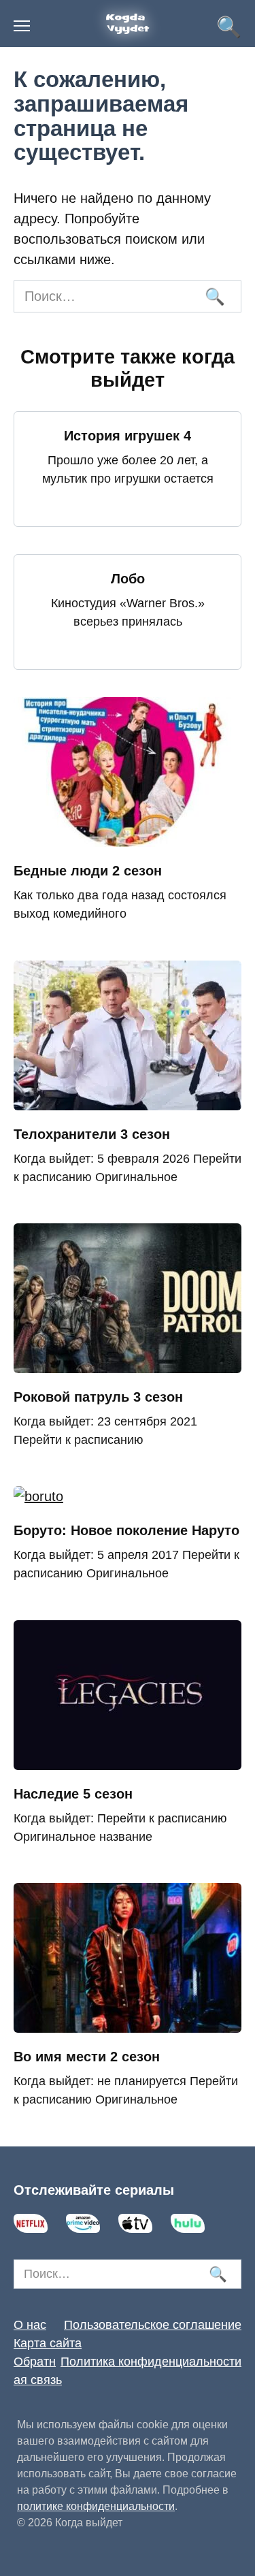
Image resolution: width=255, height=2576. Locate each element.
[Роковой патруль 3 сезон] (128, 1363)
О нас (30, 2325)
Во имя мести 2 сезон (87, 2057)
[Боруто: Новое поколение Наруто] (38, 1496)
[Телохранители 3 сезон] (128, 1100)
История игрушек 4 (128, 436)
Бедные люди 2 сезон (88, 871)
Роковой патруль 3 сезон (98, 1397)
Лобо (128, 579)
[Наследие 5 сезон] (128, 1760)
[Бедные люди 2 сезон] (128, 837)
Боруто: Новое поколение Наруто (126, 1530)
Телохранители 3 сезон (92, 1134)
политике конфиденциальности (96, 2506)
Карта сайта (48, 2343)
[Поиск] (214, 296)
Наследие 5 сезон (73, 1794)
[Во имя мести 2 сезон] (128, 2023)
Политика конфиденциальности (151, 2362)
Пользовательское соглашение (153, 2325)
